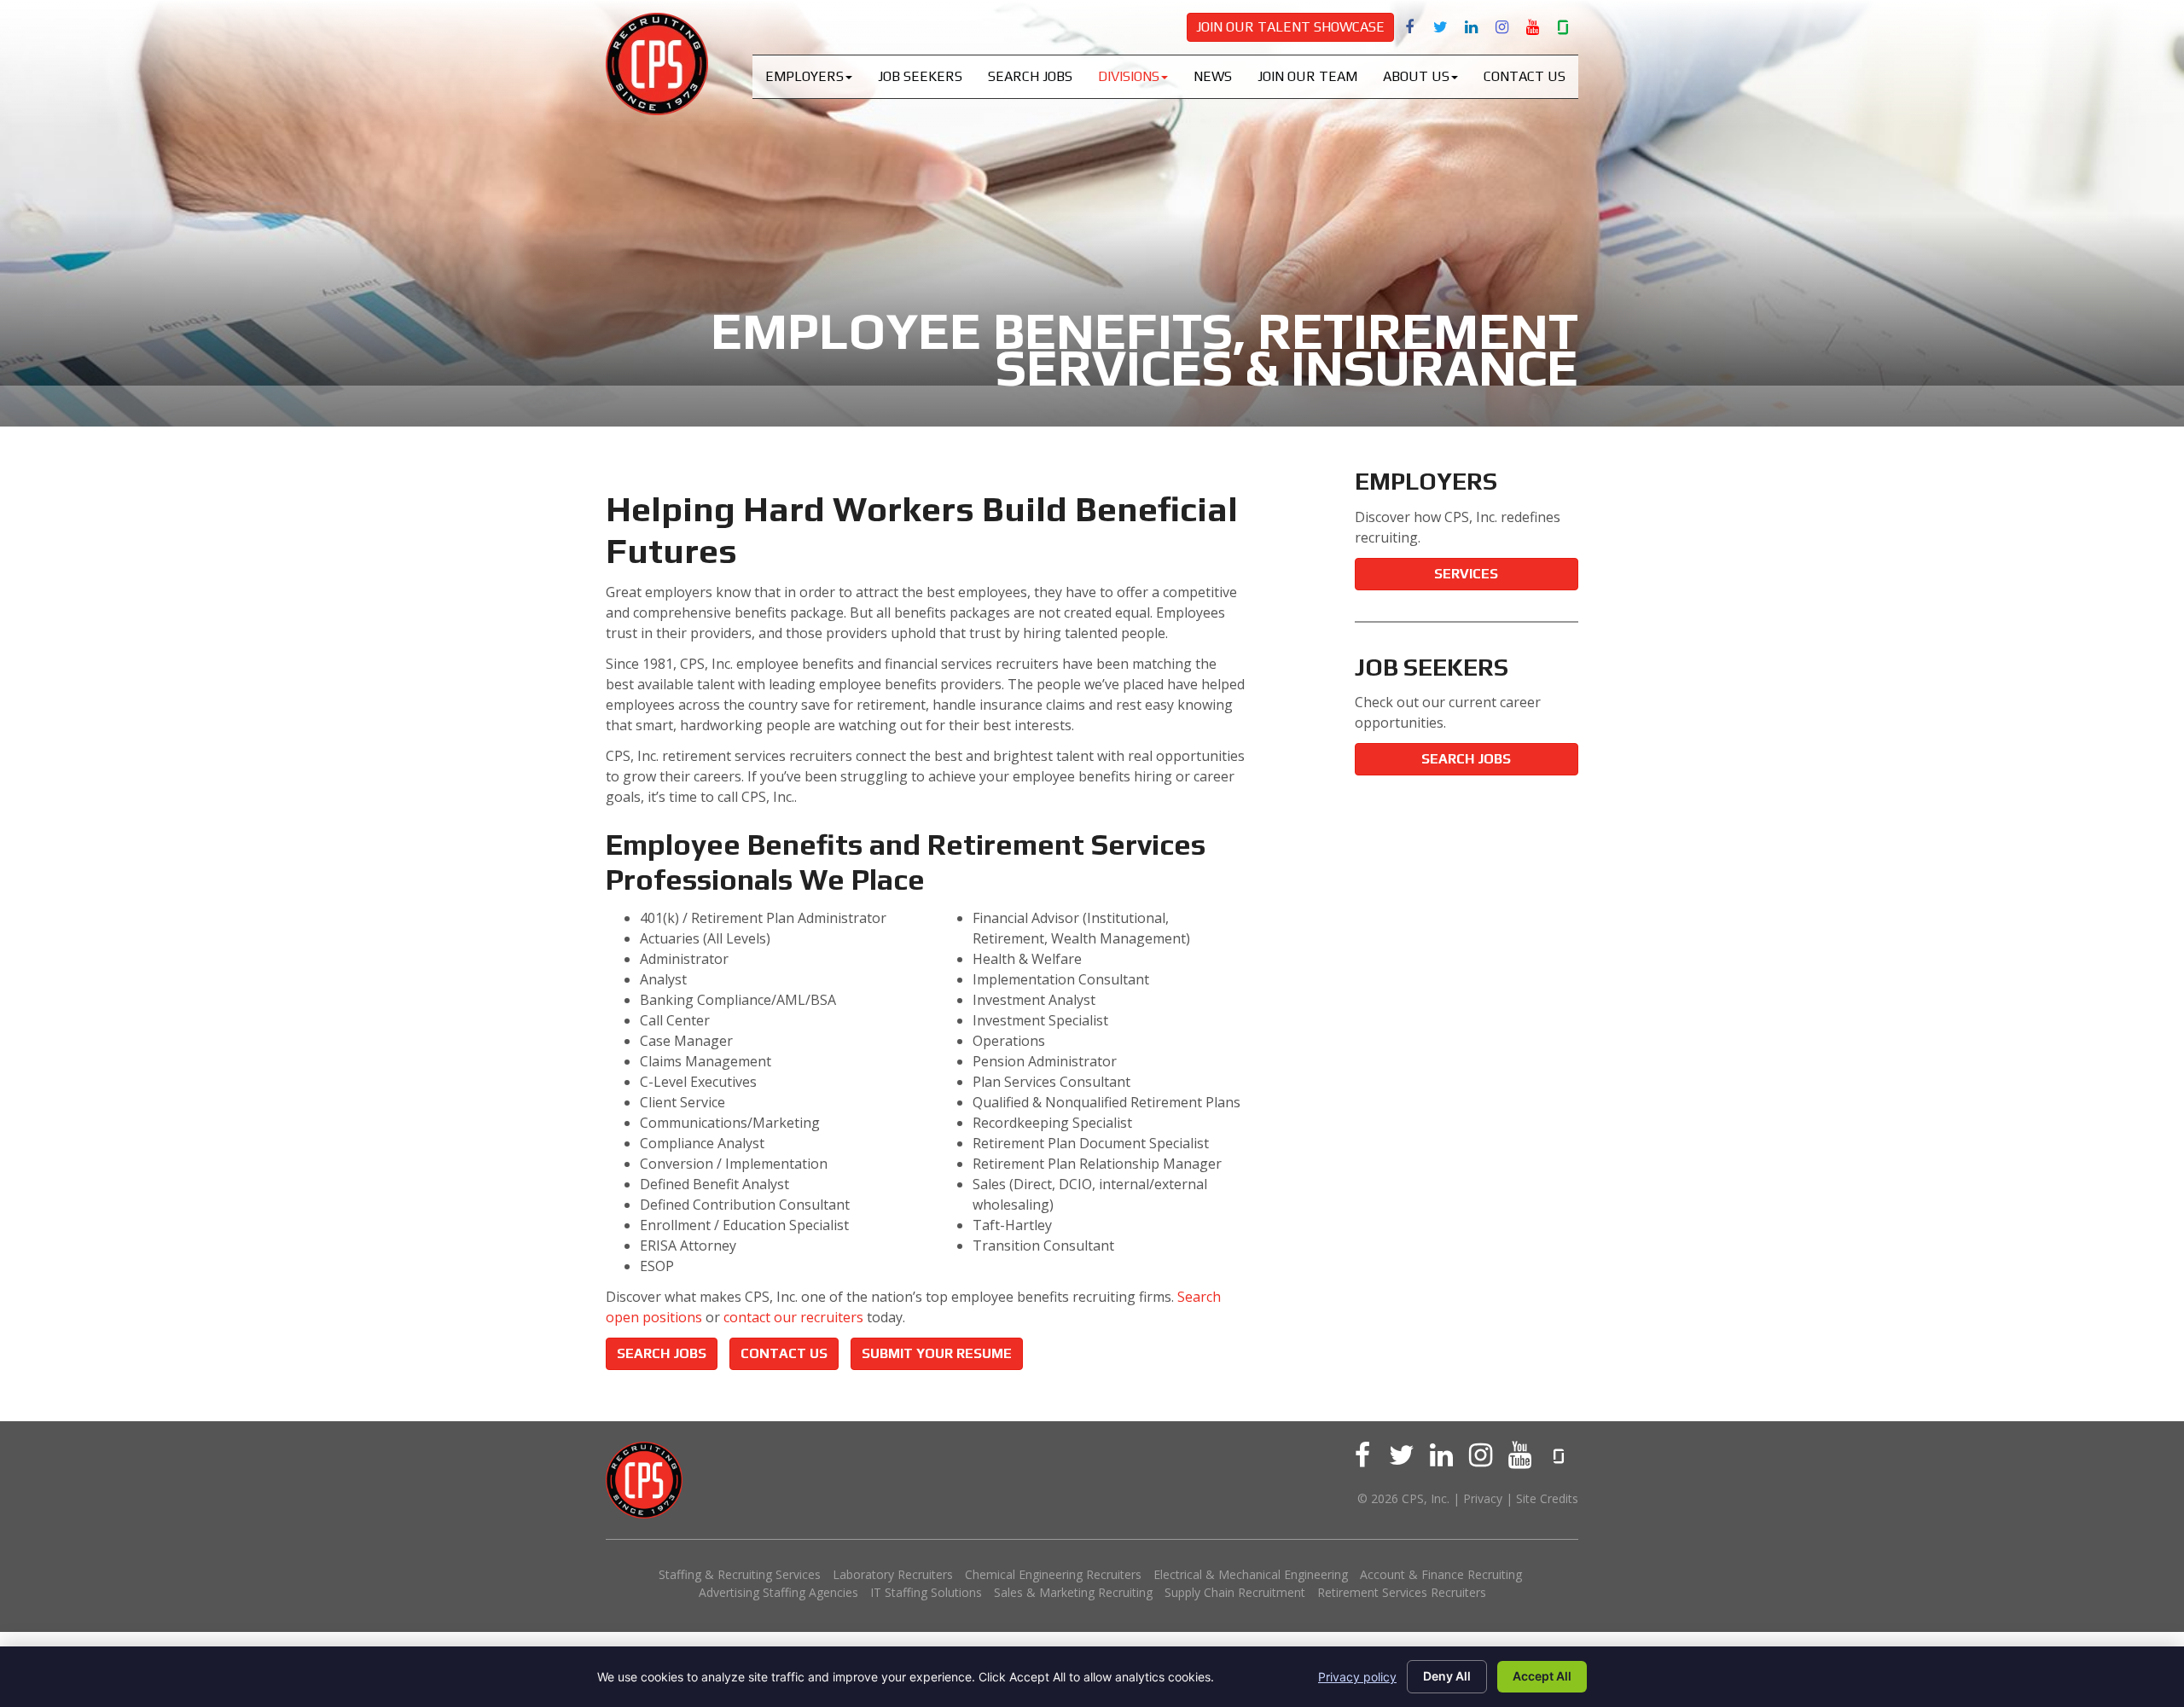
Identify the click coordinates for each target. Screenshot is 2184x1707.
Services (1466, 574)
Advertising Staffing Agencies (778, 1592)
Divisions (1129, 76)
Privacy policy (1357, 1677)
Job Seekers (920, 76)
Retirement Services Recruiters (1402, 1592)
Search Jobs (1030, 76)
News (1213, 76)
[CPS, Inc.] (657, 64)
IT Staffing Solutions (926, 1592)
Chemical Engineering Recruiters (1053, 1574)
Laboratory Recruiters (893, 1574)
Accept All (1542, 1676)
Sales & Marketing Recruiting (1073, 1592)
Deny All (1447, 1676)
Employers (804, 76)
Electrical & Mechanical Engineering (1251, 1574)
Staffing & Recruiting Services (740, 1574)
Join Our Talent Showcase (1290, 27)
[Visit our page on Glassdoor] (1563, 26)
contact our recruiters (793, 1317)
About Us (1416, 76)
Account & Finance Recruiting (1441, 1574)
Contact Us (1525, 76)
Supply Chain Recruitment (1235, 1592)
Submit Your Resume (937, 1353)
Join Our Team (1307, 76)
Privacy (1483, 1498)
